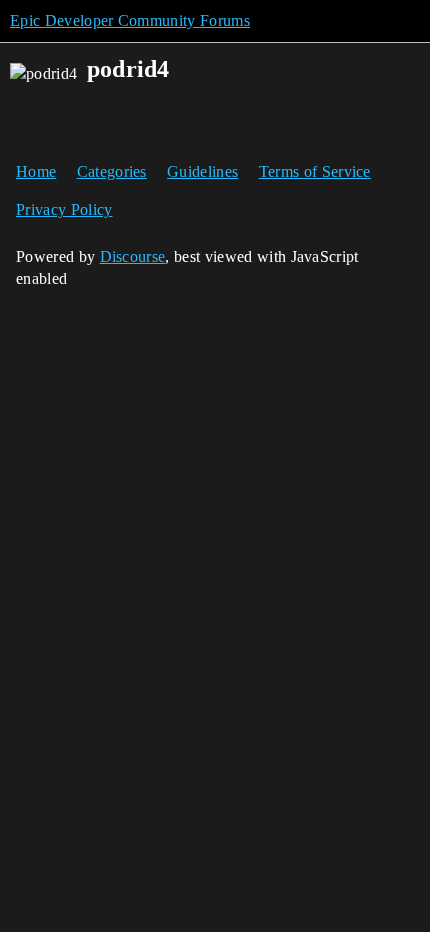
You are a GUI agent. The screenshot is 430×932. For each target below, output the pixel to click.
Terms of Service (315, 171)
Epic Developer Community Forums (130, 20)
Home (36, 171)
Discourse (133, 256)
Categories (112, 171)
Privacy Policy (64, 209)
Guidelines (202, 171)
